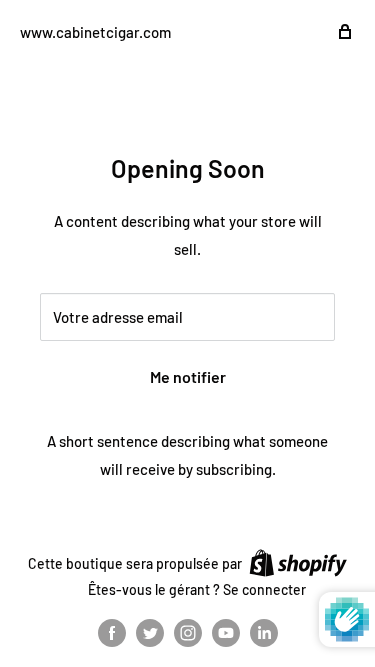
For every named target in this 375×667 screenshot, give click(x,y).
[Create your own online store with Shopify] (298, 563)
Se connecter (264, 589)
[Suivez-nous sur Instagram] (188, 633)
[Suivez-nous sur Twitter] (150, 633)
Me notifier (188, 376)
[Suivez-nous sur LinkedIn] (264, 633)
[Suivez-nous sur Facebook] (112, 633)
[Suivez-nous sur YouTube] (226, 633)
